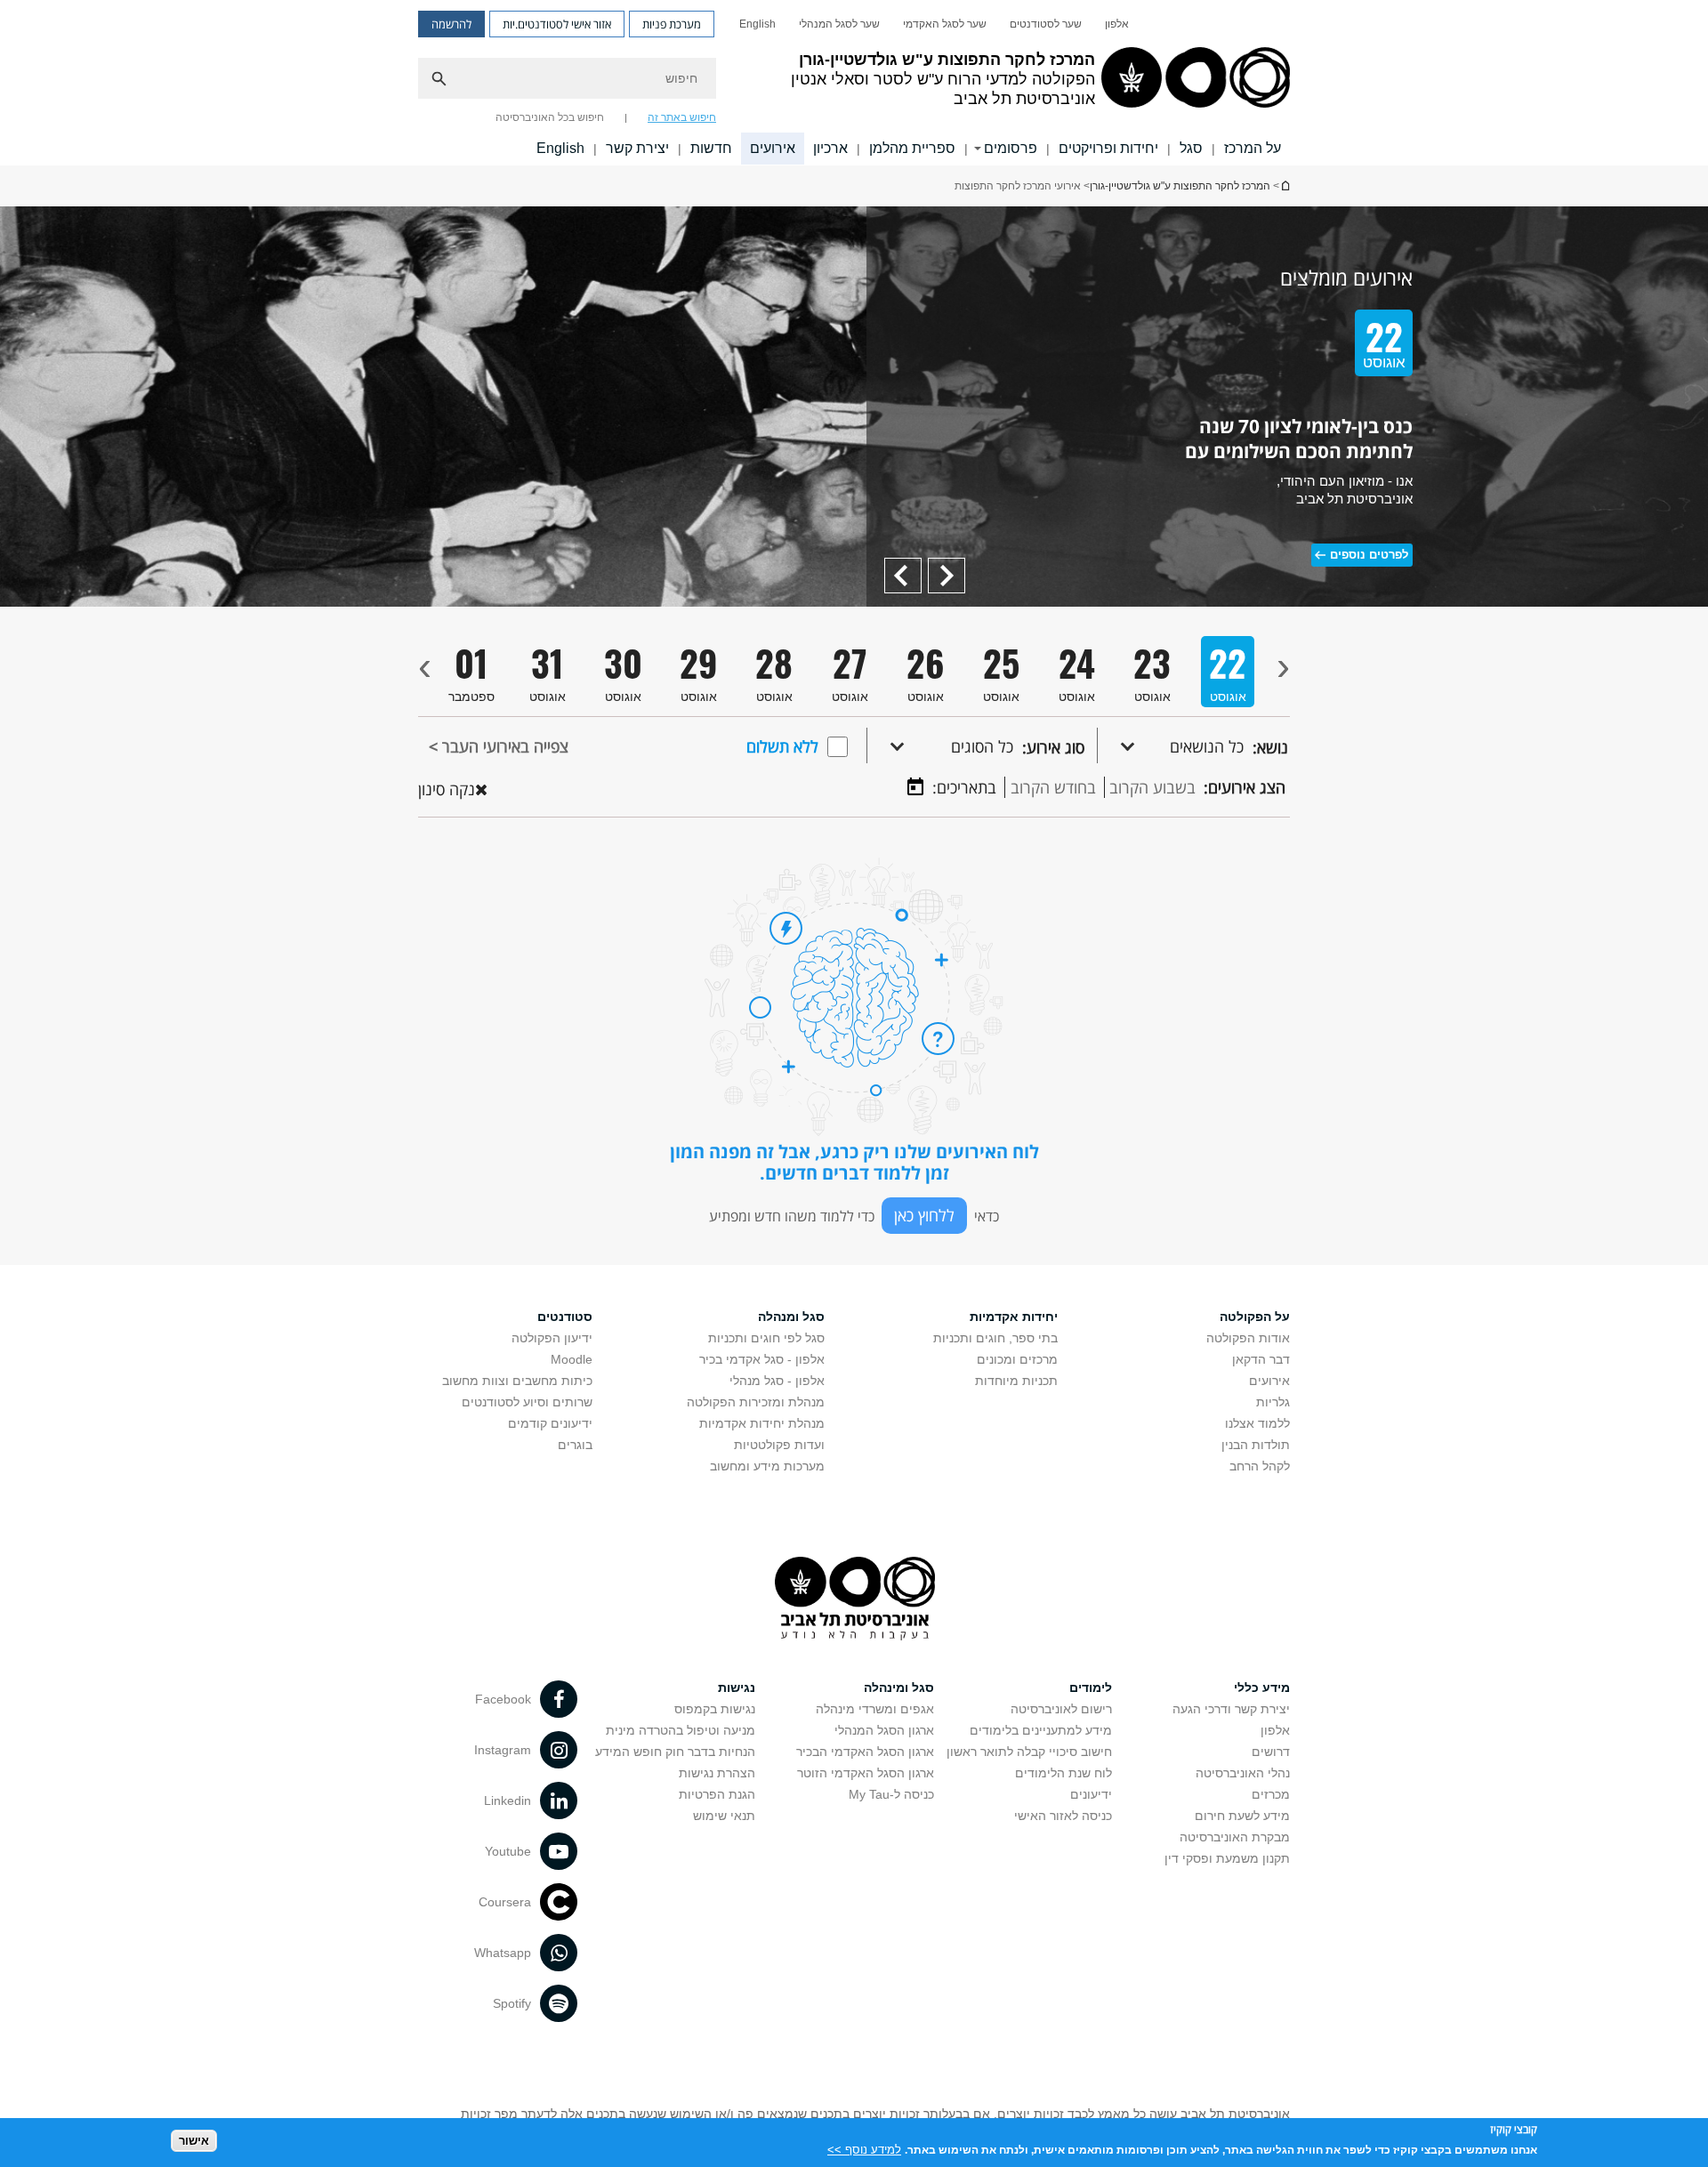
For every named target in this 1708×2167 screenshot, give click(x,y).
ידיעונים (1091, 1794)
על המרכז (1253, 148)
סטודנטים (565, 1317)
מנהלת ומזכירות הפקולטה (756, 1402)
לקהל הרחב (1260, 1466)
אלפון (1117, 24)
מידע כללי (1262, 1688)
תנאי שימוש (724, 1816)
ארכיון (830, 148)
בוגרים (575, 1445)
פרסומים (1011, 148)
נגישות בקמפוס (715, 1709)
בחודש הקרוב (1053, 787)
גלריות (1273, 1402)
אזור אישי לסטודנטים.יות (557, 24)
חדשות (711, 148)
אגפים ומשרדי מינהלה (875, 1709)
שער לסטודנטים (1046, 24)
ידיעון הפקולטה (552, 1338)
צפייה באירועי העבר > (499, 746)
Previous (940, 566)
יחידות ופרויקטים (1108, 148)
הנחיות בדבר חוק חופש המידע (675, 1752)
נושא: (1270, 747)
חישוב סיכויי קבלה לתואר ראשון (1029, 1752)
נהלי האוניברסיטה (1243, 1773)
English (757, 24)
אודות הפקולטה (1248, 1338)
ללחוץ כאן (924, 1215)
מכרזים (1271, 1794)
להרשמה (451, 24)
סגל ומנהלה (791, 1317)
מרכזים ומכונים (1017, 1359)
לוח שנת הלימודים (1063, 1773)
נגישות (737, 1688)
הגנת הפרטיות (717, 1794)
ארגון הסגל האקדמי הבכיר (865, 1752)
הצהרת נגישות (717, 1773)
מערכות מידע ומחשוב (767, 1466)
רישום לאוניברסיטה (1061, 1709)
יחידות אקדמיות (1014, 1317)
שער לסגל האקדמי (945, 24)
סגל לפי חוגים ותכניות (766, 1338)
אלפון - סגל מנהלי (777, 1381)
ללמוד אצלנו (1257, 1423)
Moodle (572, 1359)
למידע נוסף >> (864, 2149)
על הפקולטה (1255, 1317)
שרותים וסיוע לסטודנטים (527, 1402)
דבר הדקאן (1261, 1359)
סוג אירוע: (1053, 747)
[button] (1171, 745)
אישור (194, 2141)
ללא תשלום (782, 746)
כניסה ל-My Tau (891, 1794)
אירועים (773, 148)
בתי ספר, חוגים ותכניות (995, 1338)
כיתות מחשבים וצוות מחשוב (517, 1381)
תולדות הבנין (1256, 1445)
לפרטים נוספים (1369, 555)
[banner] (854, 83)
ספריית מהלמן (912, 148)
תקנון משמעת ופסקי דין (1227, 1858)
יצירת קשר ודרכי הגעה (1231, 1709)
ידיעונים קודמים (550, 1423)
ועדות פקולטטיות (779, 1445)
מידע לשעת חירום (1242, 1816)
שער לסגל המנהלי (839, 24)
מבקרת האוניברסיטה (1235, 1837)
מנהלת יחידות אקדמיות (762, 1423)
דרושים (1271, 1752)
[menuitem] (1117, 24)
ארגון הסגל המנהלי (884, 1730)
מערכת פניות (672, 24)
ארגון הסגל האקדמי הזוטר (866, 1773)
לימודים (1091, 1688)
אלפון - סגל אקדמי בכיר (762, 1359)
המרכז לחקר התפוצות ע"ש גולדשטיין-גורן (1285, 185)
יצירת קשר (637, 148)
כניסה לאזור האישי (1063, 1816)
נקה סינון (447, 789)
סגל (1191, 148)
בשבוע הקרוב (1152, 787)
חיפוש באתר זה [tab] (682, 117)
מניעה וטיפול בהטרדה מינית (681, 1730)
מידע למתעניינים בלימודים (1041, 1730)
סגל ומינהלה (899, 1688)
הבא (909, 566)
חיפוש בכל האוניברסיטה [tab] (550, 117)
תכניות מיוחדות (1016, 1381)
